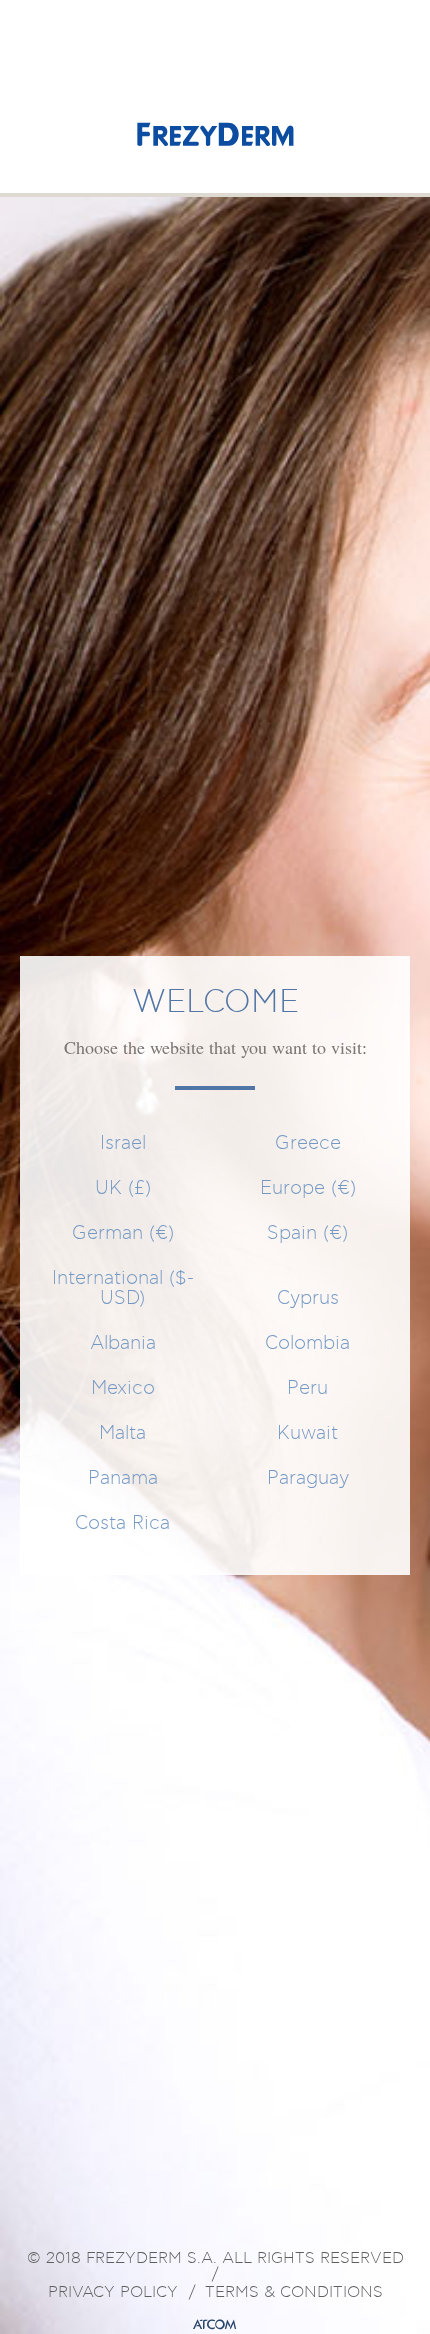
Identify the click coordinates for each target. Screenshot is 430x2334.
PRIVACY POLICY (113, 2293)
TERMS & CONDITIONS (294, 2293)
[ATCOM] (215, 2325)
